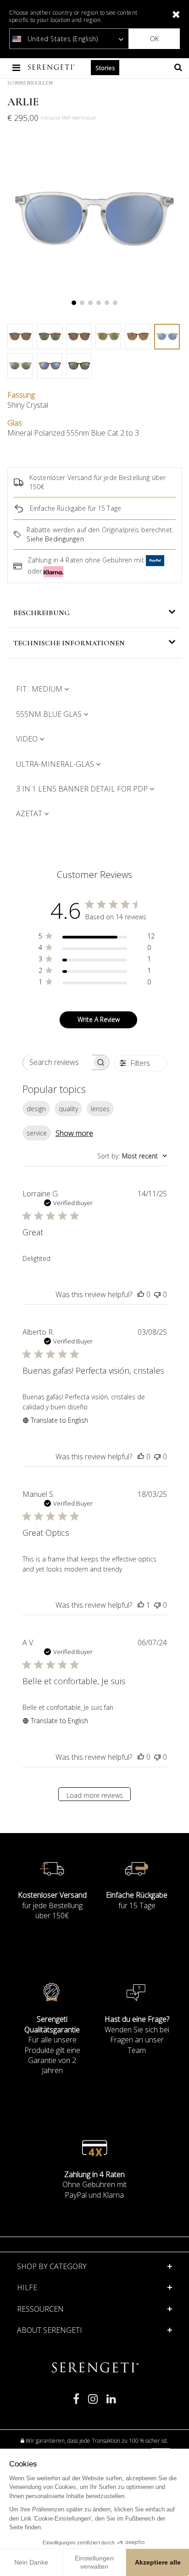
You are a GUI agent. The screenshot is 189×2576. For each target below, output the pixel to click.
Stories (105, 68)
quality (68, 1109)
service (37, 1133)
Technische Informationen (69, 643)
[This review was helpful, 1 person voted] (141, 1605)
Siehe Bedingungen (55, 539)
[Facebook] (76, 2403)
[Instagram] (93, 2403)
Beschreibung (42, 613)
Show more (74, 1133)
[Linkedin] (111, 2403)
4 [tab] (99, 303)
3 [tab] (90, 303)
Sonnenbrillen (30, 83)
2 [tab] (82, 303)
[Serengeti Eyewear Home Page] (52, 68)
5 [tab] (107, 303)
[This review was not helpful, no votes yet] (157, 1294)
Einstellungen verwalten (94, 2562)
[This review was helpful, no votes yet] (141, 1294)
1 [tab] (74, 303)
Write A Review (99, 1019)
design (36, 1109)
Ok (154, 39)
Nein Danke (31, 2562)
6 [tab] (115, 303)
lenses (100, 1109)
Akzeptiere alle (158, 2562)
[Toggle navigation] (17, 68)
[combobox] (132, 1156)
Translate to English (59, 1420)
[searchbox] (58, 1062)
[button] (94, 2287)
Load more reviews (95, 1795)
